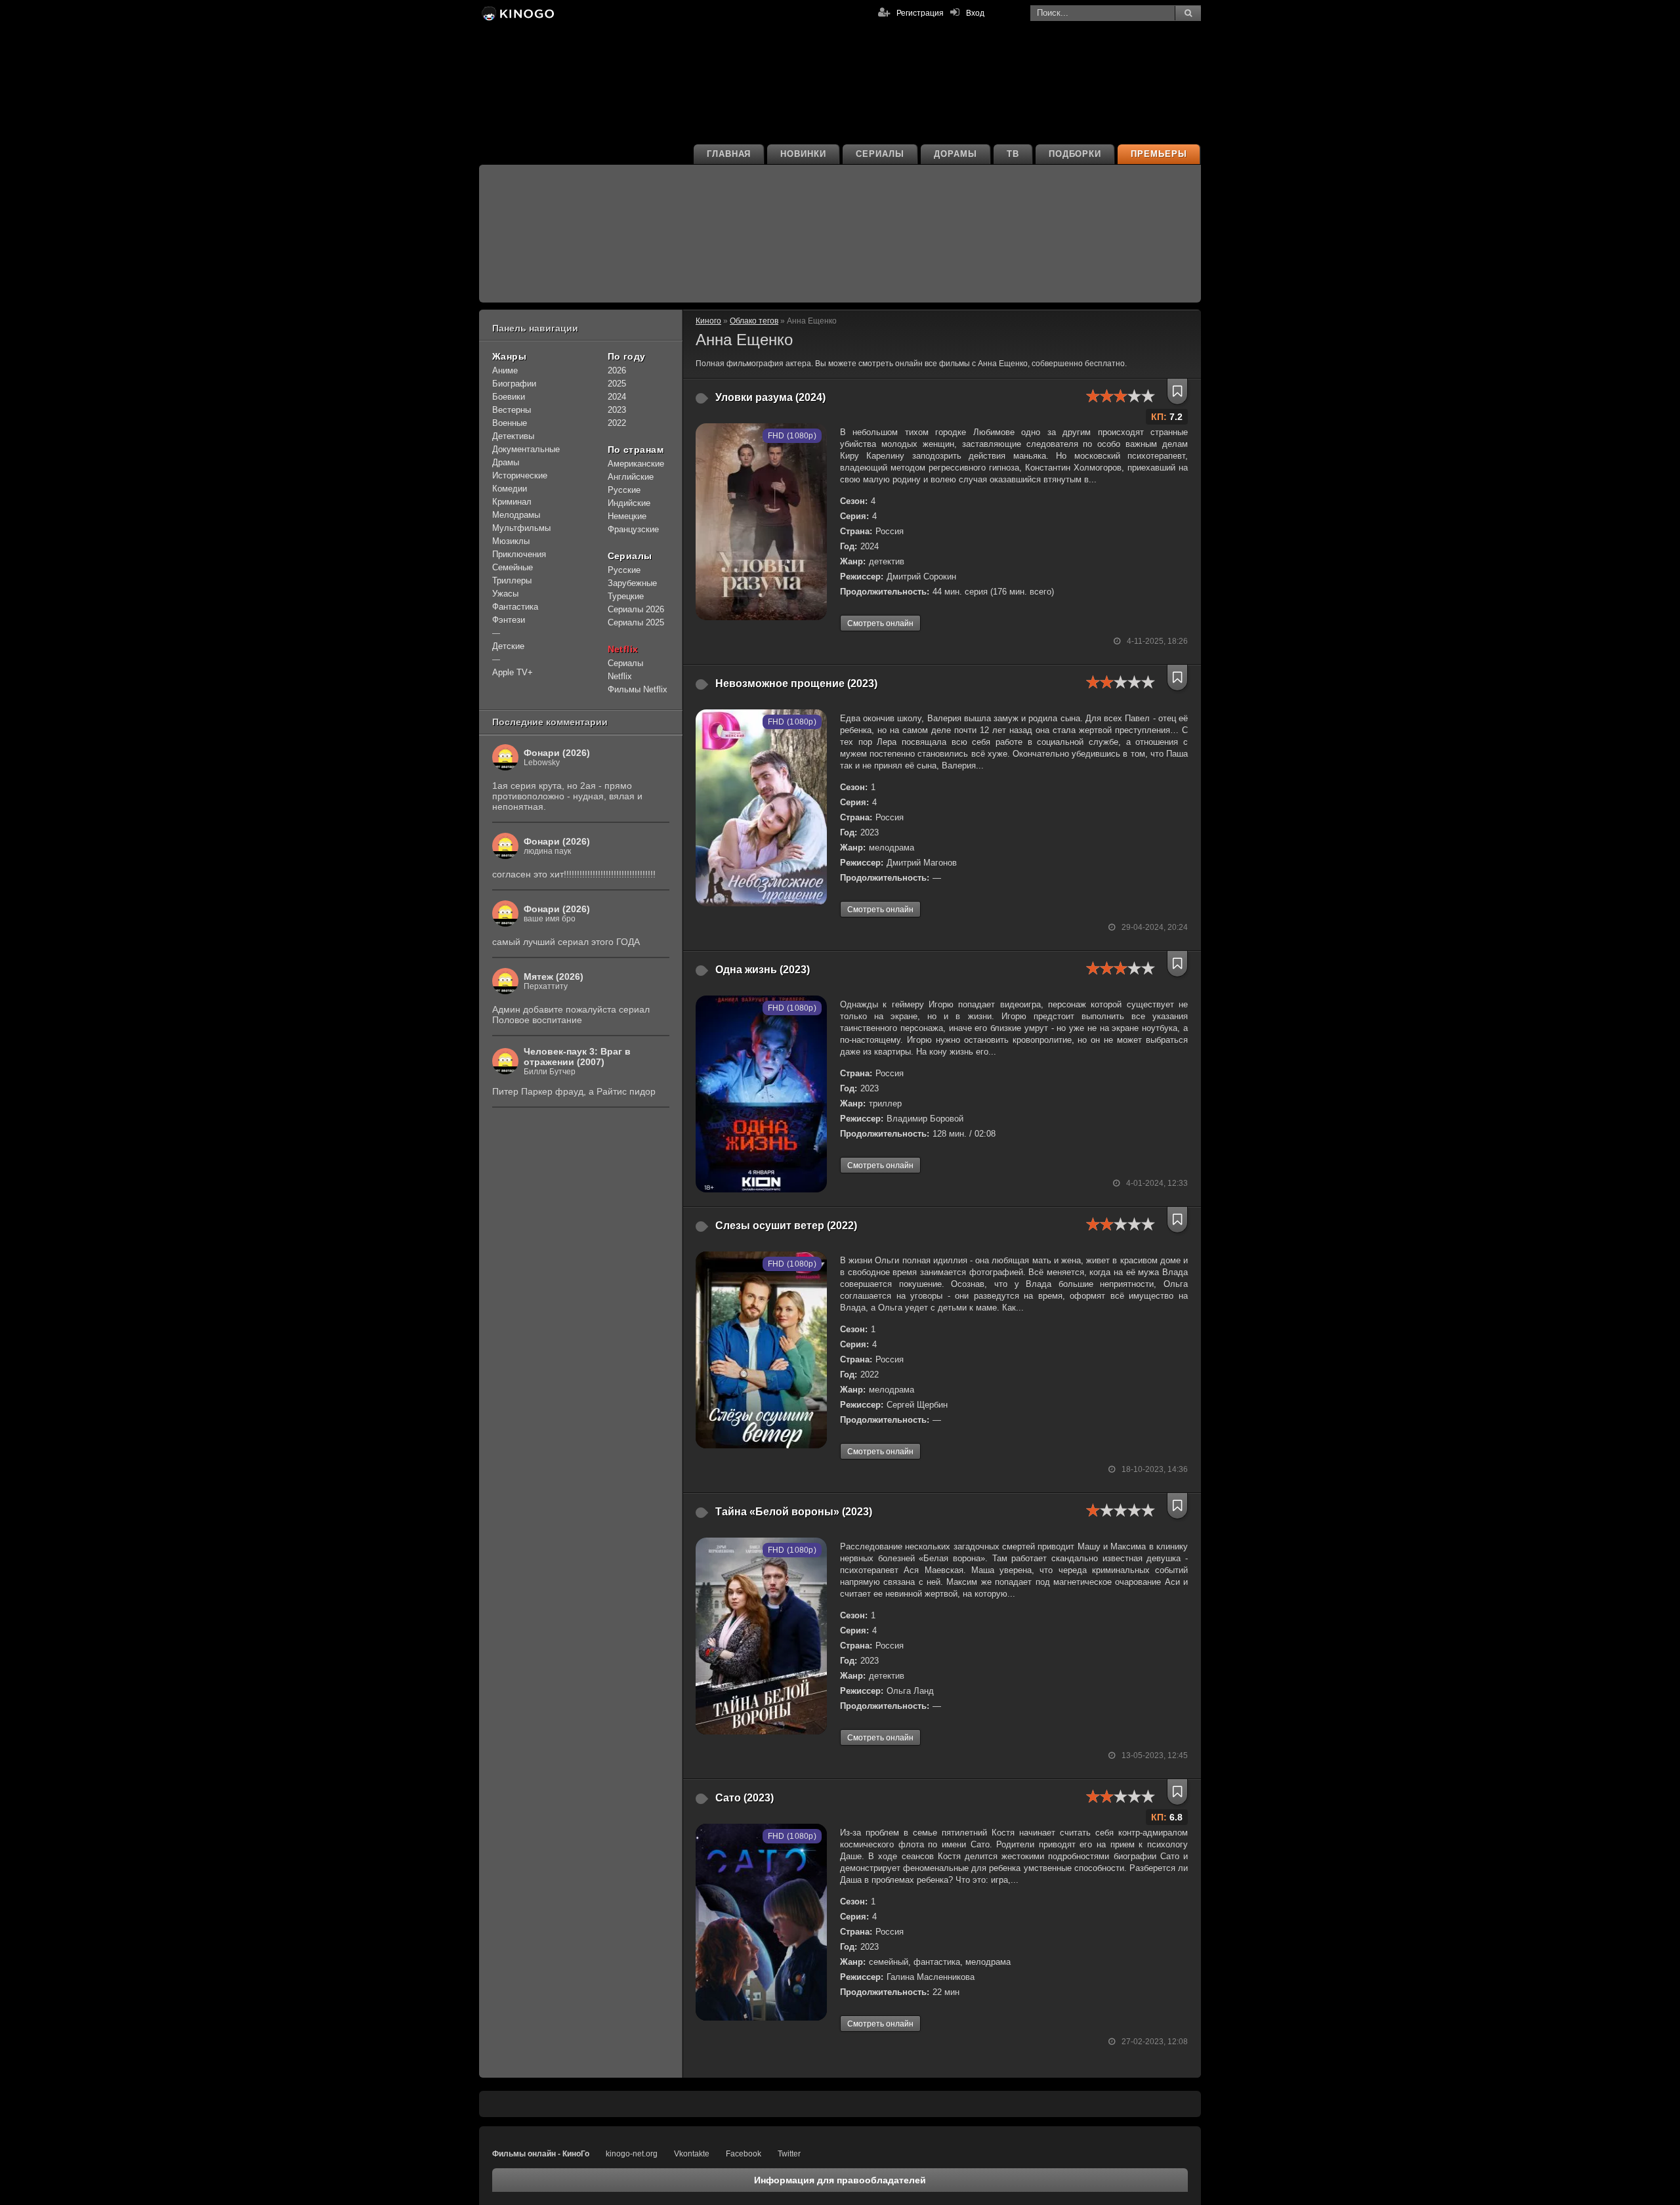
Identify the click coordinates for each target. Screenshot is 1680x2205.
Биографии (514, 384)
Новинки (803, 154)
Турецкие (626, 596)
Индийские (629, 503)
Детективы (513, 436)
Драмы (506, 462)
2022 (617, 423)
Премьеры (1159, 154)
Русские (624, 490)
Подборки (1075, 154)
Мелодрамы (516, 515)
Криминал (512, 502)
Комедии (510, 489)
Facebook (744, 2154)
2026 (617, 370)
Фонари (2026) (557, 753)
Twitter (789, 2154)
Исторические (520, 475)
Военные (510, 423)
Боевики (509, 397)
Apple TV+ (513, 672)
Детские (508, 646)
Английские (631, 477)
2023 (617, 410)
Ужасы (505, 594)
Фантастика (515, 607)
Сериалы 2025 (636, 622)
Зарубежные (632, 583)
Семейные (513, 567)
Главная (729, 154)
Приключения (519, 554)
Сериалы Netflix (625, 670)
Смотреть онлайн (880, 623)
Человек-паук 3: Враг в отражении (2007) (577, 1057)
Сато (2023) (745, 1798)
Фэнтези (509, 620)
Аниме (505, 370)
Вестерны (512, 410)
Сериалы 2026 (636, 609)
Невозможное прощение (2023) (796, 683)
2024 (617, 397)
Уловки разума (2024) (770, 397)
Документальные (526, 449)
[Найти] (1188, 13)
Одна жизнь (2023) (763, 970)
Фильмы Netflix (638, 689)
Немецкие (627, 516)
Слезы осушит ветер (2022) (786, 1226)
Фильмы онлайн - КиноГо (541, 2154)
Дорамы (955, 154)
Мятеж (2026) (554, 976)
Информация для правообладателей (840, 2180)
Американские (636, 464)
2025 (617, 384)
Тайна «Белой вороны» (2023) (794, 1512)
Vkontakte (692, 2154)
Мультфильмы (521, 528)
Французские (633, 529)
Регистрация (920, 13)
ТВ (1013, 154)
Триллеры (512, 580)
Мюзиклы (511, 541)
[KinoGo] (517, 13)
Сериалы (880, 154)
